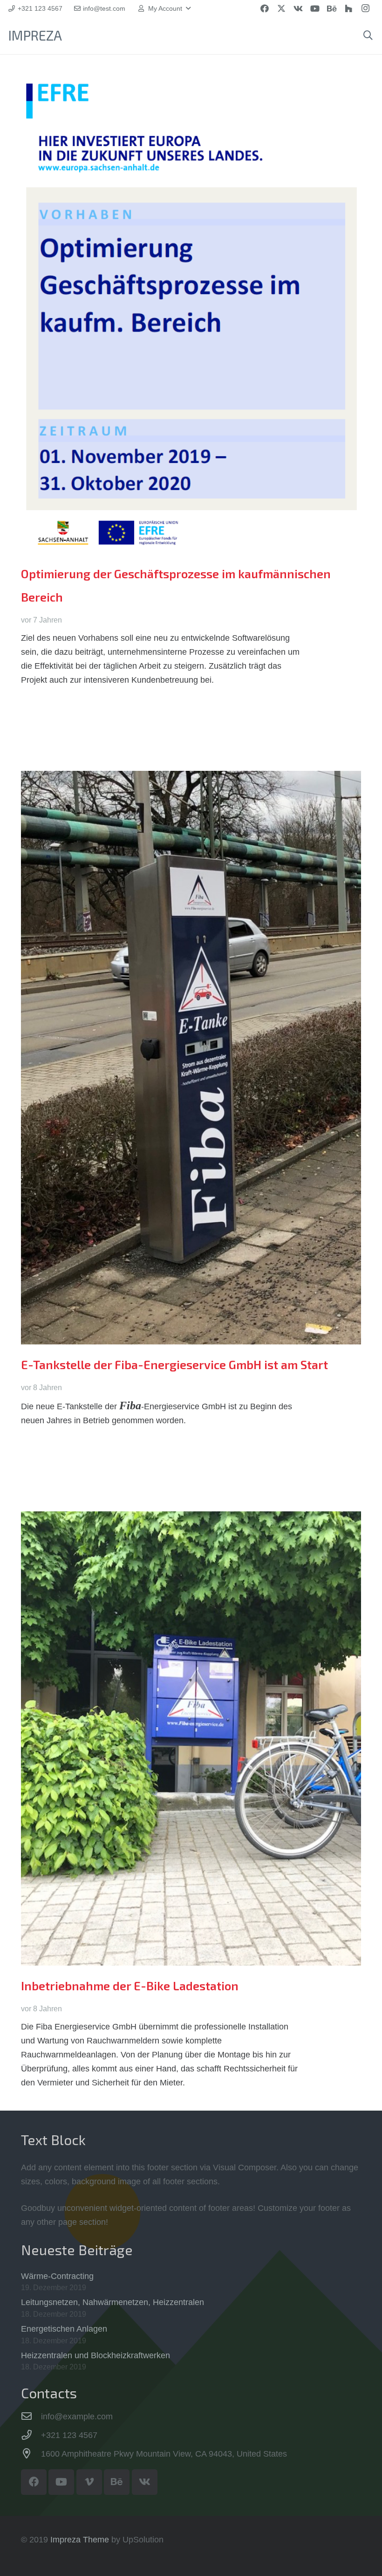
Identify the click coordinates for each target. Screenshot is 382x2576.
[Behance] (332, 8)
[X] (281, 8)
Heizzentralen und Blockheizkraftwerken (95, 2355)
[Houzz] (348, 8)
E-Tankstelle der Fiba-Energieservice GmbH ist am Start (174, 1364)
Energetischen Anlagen (64, 2329)
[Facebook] (265, 8)
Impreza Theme (80, 2540)
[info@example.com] (31, 2417)
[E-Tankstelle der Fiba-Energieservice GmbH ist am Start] (191, 1058)
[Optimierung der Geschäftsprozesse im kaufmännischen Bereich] (191, 314)
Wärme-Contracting (57, 2276)
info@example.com (77, 2417)
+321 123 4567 (69, 2435)
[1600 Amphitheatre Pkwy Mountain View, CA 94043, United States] (31, 2454)
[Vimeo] (89, 2482)
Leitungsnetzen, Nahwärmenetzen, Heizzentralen (113, 2302)
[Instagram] (365, 8)
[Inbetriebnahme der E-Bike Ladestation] (191, 1738)
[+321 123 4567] (31, 2435)
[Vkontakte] (298, 8)
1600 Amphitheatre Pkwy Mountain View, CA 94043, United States (164, 2454)
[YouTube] (315, 8)
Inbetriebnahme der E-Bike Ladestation (130, 1986)
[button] (164, 8)
